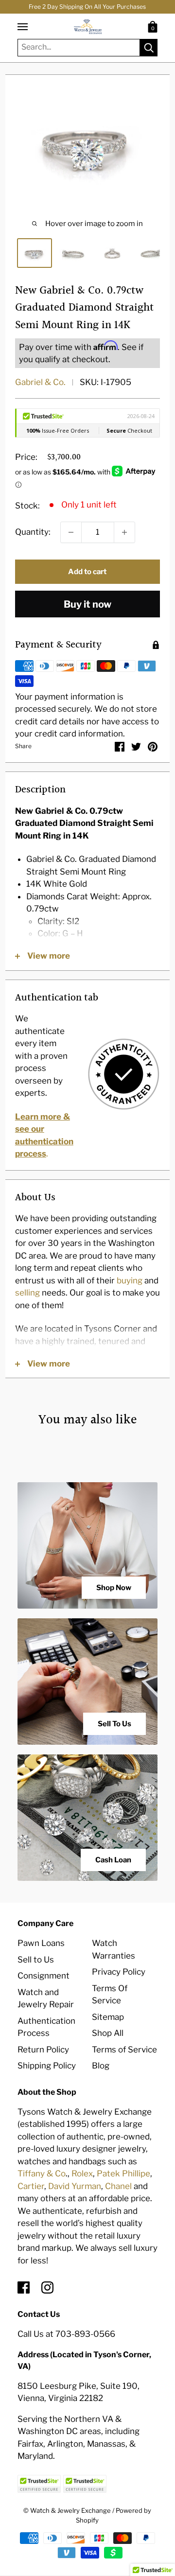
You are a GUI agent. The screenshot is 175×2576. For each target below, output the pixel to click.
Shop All (108, 2033)
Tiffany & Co (42, 2173)
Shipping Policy (47, 2066)
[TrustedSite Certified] (39, 2484)
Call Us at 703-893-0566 (66, 2334)
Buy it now (87, 604)
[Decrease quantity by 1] (71, 532)
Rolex (82, 2173)
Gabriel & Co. (40, 382)
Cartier (31, 2186)
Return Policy (43, 2050)
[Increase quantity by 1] (124, 532)
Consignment (44, 1976)
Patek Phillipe (123, 2173)
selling (27, 1293)
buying (130, 1280)
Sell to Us (36, 1960)
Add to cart (87, 572)
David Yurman (75, 2186)
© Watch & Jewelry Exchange (67, 2510)
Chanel (118, 2186)
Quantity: (33, 532)
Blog (101, 2066)
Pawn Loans (41, 1943)
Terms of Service (124, 2050)
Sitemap (108, 2017)
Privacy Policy (119, 1972)
